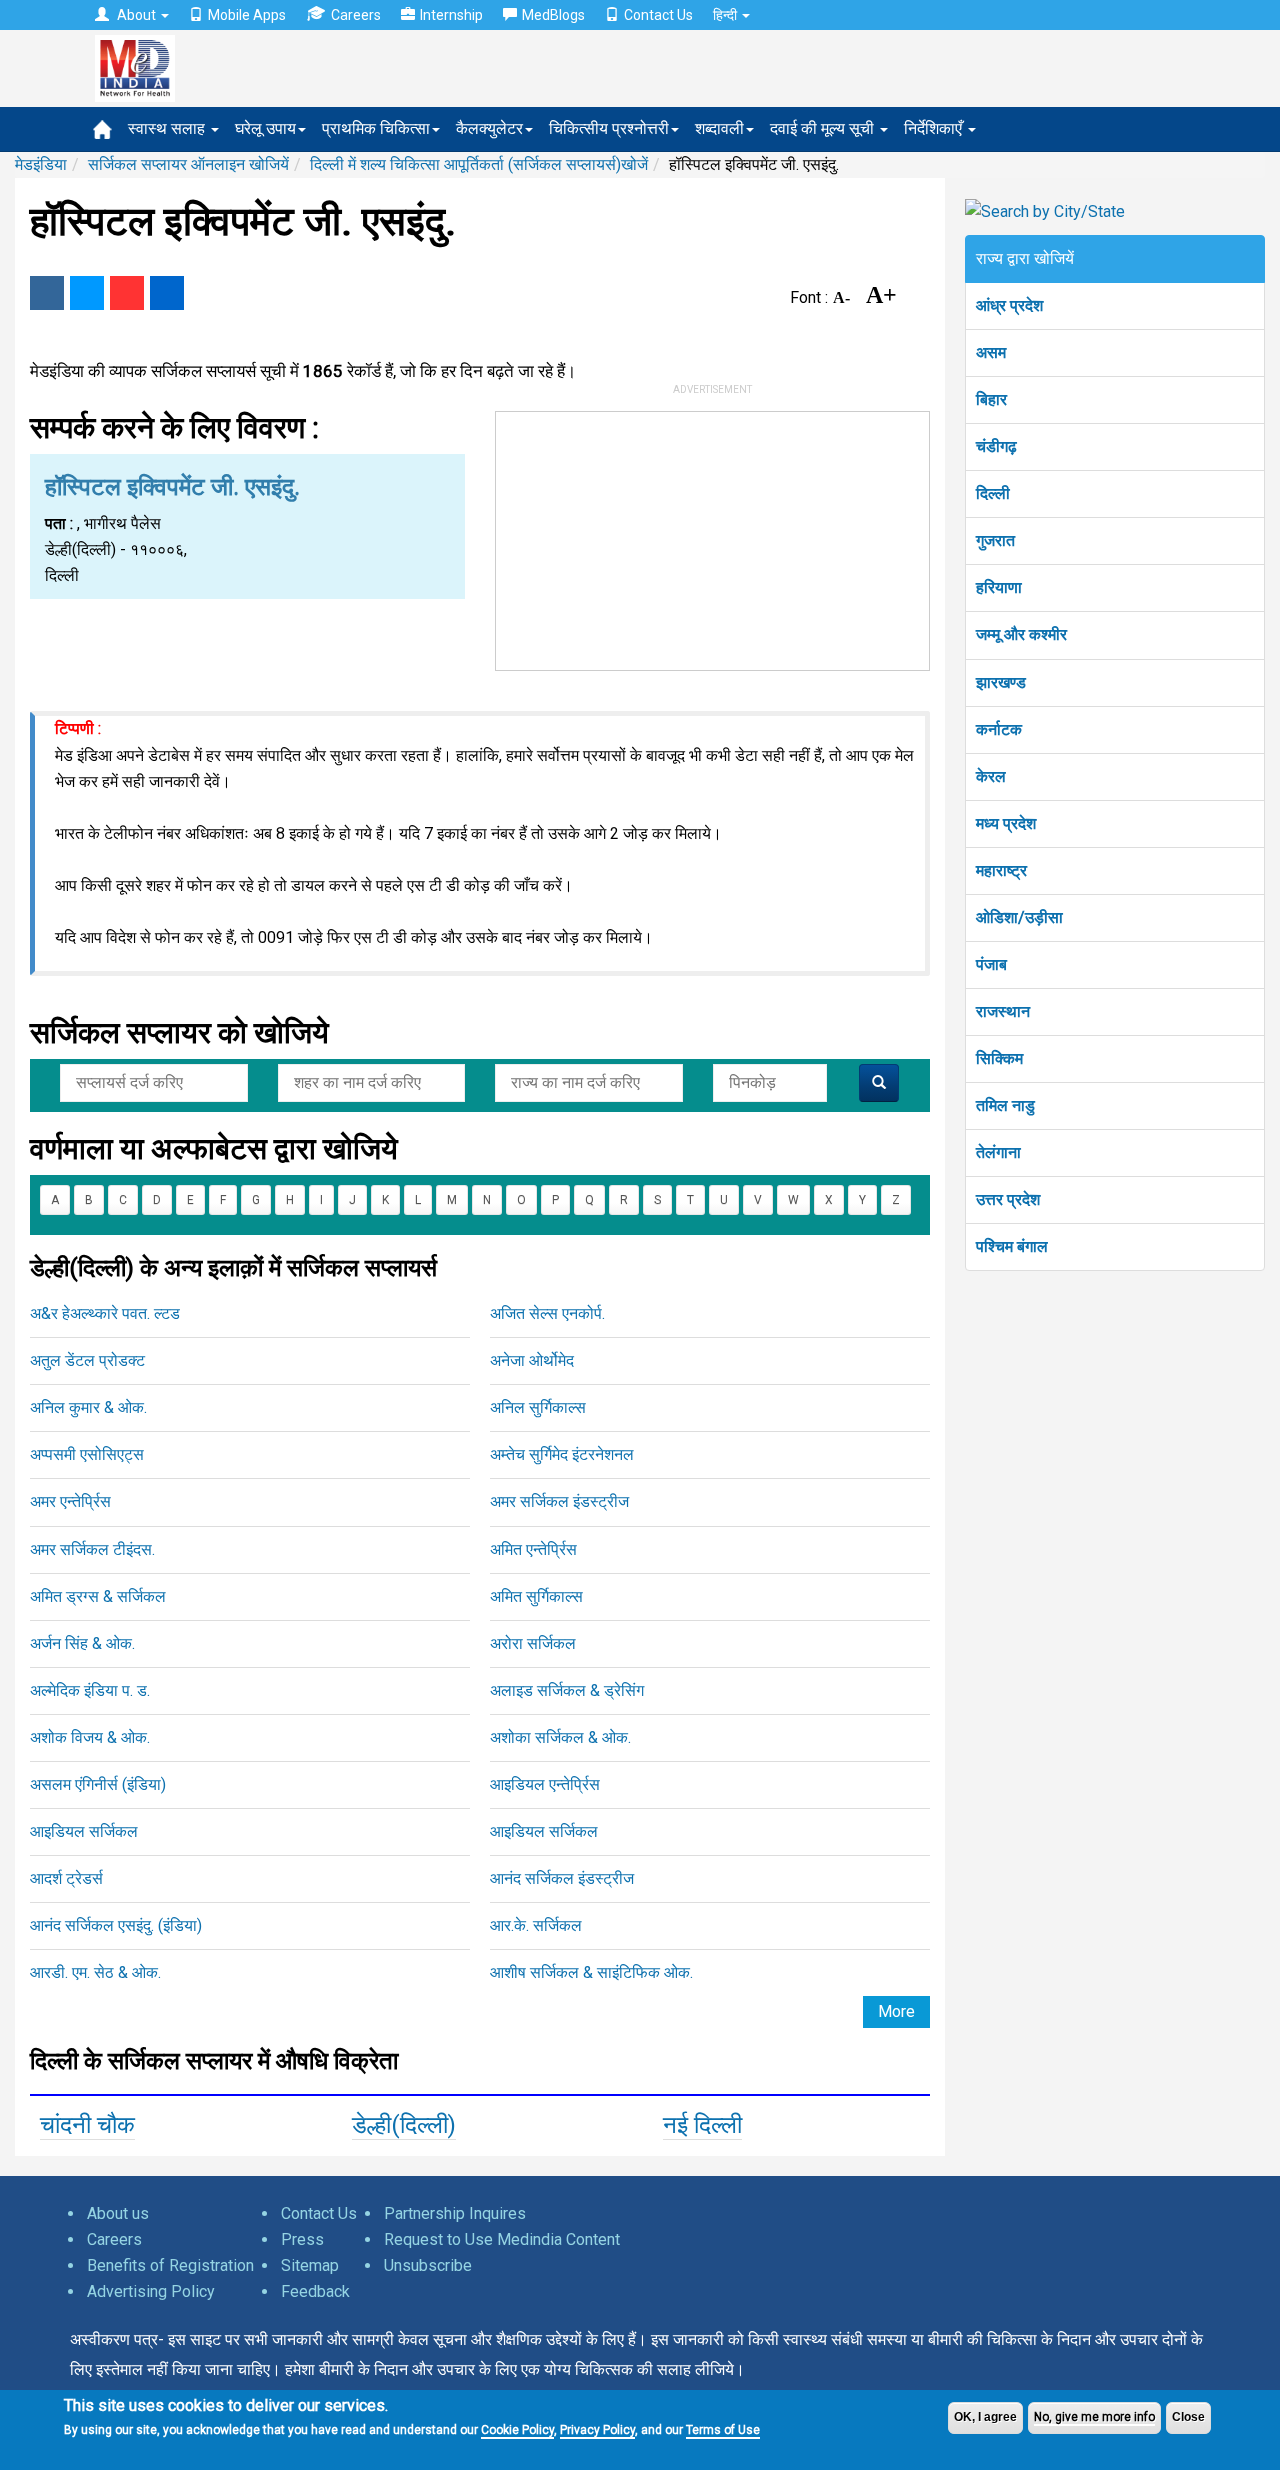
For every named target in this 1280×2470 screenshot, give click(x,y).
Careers (356, 15)
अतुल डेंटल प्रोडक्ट (87, 1360)
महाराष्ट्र (1001, 870)
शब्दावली (719, 128)
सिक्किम (999, 1058)
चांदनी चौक (87, 2125)
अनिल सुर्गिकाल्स (538, 1407)
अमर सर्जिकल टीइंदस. (92, 1549)
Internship (451, 15)
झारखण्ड (1001, 682)
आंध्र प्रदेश (1009, 305)
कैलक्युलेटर (489, 128)
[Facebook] (47, 293)
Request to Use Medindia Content (502, 2239)
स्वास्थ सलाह (168, 128)
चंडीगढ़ (996, 446)
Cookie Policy (517, 2430)
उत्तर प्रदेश (1008, 1199)
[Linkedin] (167, 293)
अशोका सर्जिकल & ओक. (560, 1737)
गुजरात (995, 540)
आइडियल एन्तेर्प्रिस (545, 1784)
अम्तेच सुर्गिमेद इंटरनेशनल (562, 1454)
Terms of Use (723, 2430)
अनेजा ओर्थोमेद (532, 1360)
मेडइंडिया (41, 164)
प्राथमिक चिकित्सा (376, 128)
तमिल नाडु (1005, 1105)
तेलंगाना (998, 1152)
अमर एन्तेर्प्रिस (70, 1501)
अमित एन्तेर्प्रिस (533, 1549)
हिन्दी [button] (726, 15)
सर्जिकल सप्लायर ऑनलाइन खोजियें (188, 164)
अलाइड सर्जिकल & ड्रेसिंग (567, 1690)
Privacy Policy (597, 2430)
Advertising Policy (151, 2291)
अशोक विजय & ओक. (90, 1737)
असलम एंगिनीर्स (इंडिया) (98, 1784)
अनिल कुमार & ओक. (88, 1407)
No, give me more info (1094, 2417)
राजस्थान (1003, 1011)
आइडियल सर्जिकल (84, 1831)
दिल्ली (993, 493)
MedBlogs (553, 15)
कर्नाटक (999, 729)
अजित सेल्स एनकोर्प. (547, 1313)
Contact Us (658, 15)
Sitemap (310, 2265)
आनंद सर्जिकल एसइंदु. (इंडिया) (116, 1925)
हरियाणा (999, 587)
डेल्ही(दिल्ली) (404, 2125)
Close (1188, 2417)
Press (302, 2239)
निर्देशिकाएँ (935, 128)
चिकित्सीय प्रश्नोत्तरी (609, 128)
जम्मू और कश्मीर (1021, 634)
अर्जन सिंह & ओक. (82, 1643)
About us (118, 2213)
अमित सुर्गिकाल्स (536, 1596)
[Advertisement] (713, 537)
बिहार (991, 399)
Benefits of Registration (170, 2265)
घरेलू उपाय (265, 128)
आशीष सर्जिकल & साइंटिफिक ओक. (591, 1972)
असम (991, 352)
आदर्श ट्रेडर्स (66, 1878)
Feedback (315, 2291)
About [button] (136, 15)
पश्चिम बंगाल (1012, 1246)
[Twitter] (87, 293)
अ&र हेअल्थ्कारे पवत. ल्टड (105, 1313)
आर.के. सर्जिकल (536, 1925)
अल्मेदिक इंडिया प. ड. (90, 1690)
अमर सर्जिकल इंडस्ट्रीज (559, 1501)
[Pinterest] (127, 293)
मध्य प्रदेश (1006, 823)
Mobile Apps (247, 15)
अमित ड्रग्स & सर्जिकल (98, 1596)
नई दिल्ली (702, 2125)
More (896, 2011)
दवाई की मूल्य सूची (824, 128)
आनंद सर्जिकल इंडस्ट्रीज (562, 1878)
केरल (991, 776)
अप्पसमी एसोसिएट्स (87, 1454)
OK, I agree (985, 2417)
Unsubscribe (428, 2265)
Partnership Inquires (455, 2213)
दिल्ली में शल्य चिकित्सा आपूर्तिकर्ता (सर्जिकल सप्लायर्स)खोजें (479, 164)
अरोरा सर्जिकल (533, 1643)
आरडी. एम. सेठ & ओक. (95, 1972)
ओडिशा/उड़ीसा (1019, 917)
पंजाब (991, 964)
